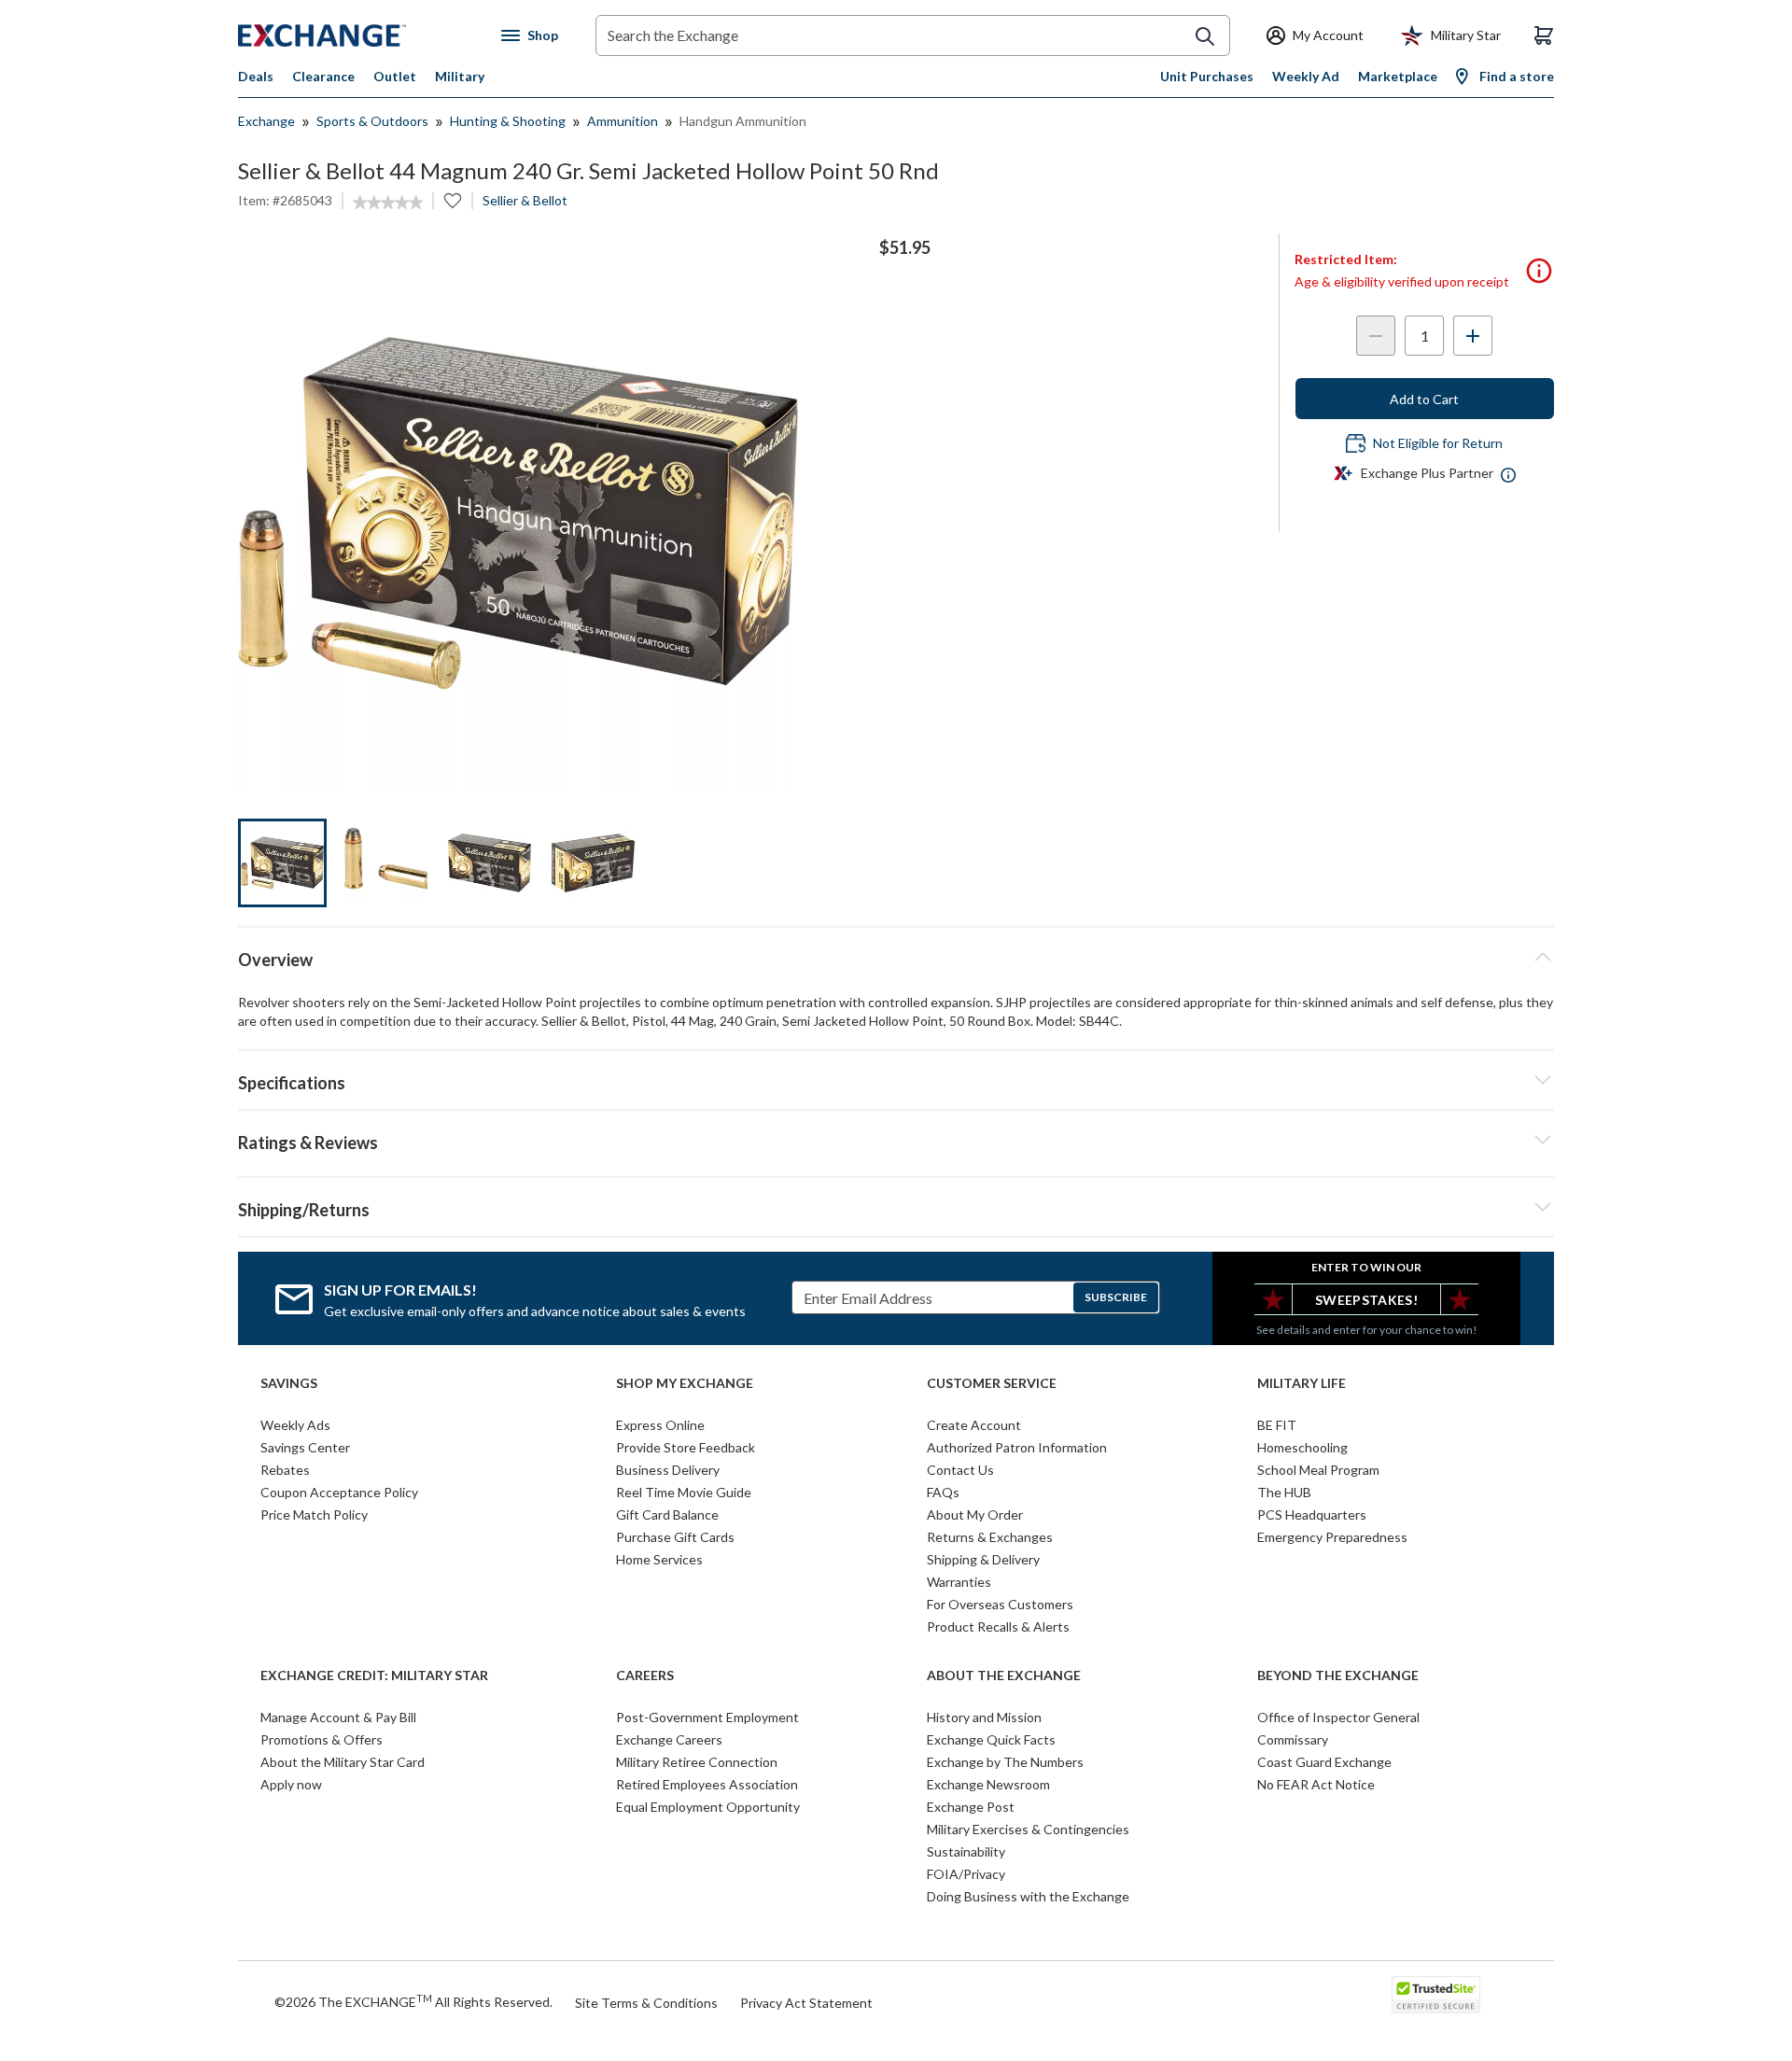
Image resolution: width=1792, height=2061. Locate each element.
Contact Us (960, 1470)
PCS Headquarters (1312, 1514)
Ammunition (623, 121)
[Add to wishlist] (453, 201)
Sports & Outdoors (372, 121)
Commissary (1293, 1739)
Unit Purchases (1207, 76)
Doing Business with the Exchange (1028, 1896)
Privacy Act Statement (806, 2003)
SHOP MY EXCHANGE (685, 1383)
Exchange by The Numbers (1005, 1762)
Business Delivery (668, 1470)
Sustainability (966, 1851)
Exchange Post (971, 1807)
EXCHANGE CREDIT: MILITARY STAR (374, 1675)
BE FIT (1277, 1425)
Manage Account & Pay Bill (338, 1717)
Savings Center (305, 1447)
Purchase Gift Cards (675, 1537)
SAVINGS (289, 1383)
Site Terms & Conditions (646, 2003)
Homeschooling (1302, 1447)
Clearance (323, 76)
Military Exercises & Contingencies (1028, 1829)
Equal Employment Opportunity (708, 1807)
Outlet (395, 76)
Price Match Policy (314, 1514)
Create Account (974, 1425)
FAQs (943, 1492)
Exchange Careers (669, 1739)
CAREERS (645, 1675)
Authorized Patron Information (1017, 1447)
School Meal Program (1318, 1470)
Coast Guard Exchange (1324, 1762)
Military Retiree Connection (697, 1762)
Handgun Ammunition (743, 121)
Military (460, 76)
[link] (388, 203)
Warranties (959, 1582)
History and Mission (984, 1717)
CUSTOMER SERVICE (992, 1383)
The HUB (1284, 1492)
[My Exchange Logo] (357, 35)
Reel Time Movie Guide (684, 1492)
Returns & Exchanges (990, 1537)
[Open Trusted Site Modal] (1436, 1995)
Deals (256, 76)
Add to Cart (1424, 399)
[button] (896, 1140)
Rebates (285, 1470)
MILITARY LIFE (1302, 1383)
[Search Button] (1205, 36)
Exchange (266, 121)
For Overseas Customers (1000, 1604)
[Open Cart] (1544, 35)
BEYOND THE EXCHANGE (1338, 1675)
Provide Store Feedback (686, 1447)
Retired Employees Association (707, 1784)
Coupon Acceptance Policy (339, 1492)
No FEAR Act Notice (1316, 1784)
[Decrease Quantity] (1376, 336)
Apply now (291, 1784)
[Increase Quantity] (1473, 336)
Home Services (659, 1559)
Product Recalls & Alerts (998, 1626)
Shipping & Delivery (983, 1559)
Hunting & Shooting (508, 121)
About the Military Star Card (343, 1762)
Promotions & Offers (322, 1739)
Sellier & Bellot (525, 200)
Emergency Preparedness (1332, 1537)
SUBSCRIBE (1116, 1297)
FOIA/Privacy (966, 1874)
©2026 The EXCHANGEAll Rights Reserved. (413, 2001)
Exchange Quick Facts (991, 1739)
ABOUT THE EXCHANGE (1004, 1675)
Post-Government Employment (707, 1717)
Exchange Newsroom (988, 1784)
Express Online (660, 1425)
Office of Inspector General (1338, 1717)
